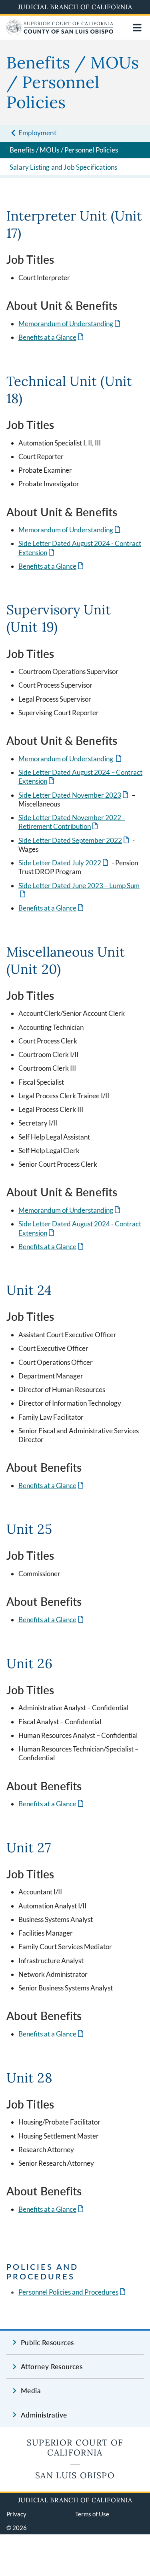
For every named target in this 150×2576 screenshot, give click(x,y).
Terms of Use (92, 2514)
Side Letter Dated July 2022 (64, 863)
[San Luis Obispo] (60, 33)
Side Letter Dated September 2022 (74, 840)
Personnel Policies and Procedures (73, 2292)
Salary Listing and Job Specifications (63, 167)
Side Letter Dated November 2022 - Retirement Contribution (72, 822)
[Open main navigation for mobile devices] (137, 28)
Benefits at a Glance (52, 337)
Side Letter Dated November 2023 (74, 795)
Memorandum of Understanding (70, 324)
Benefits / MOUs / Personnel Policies (64, 150)
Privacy (16, 2514)
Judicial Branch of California (75, 7)
